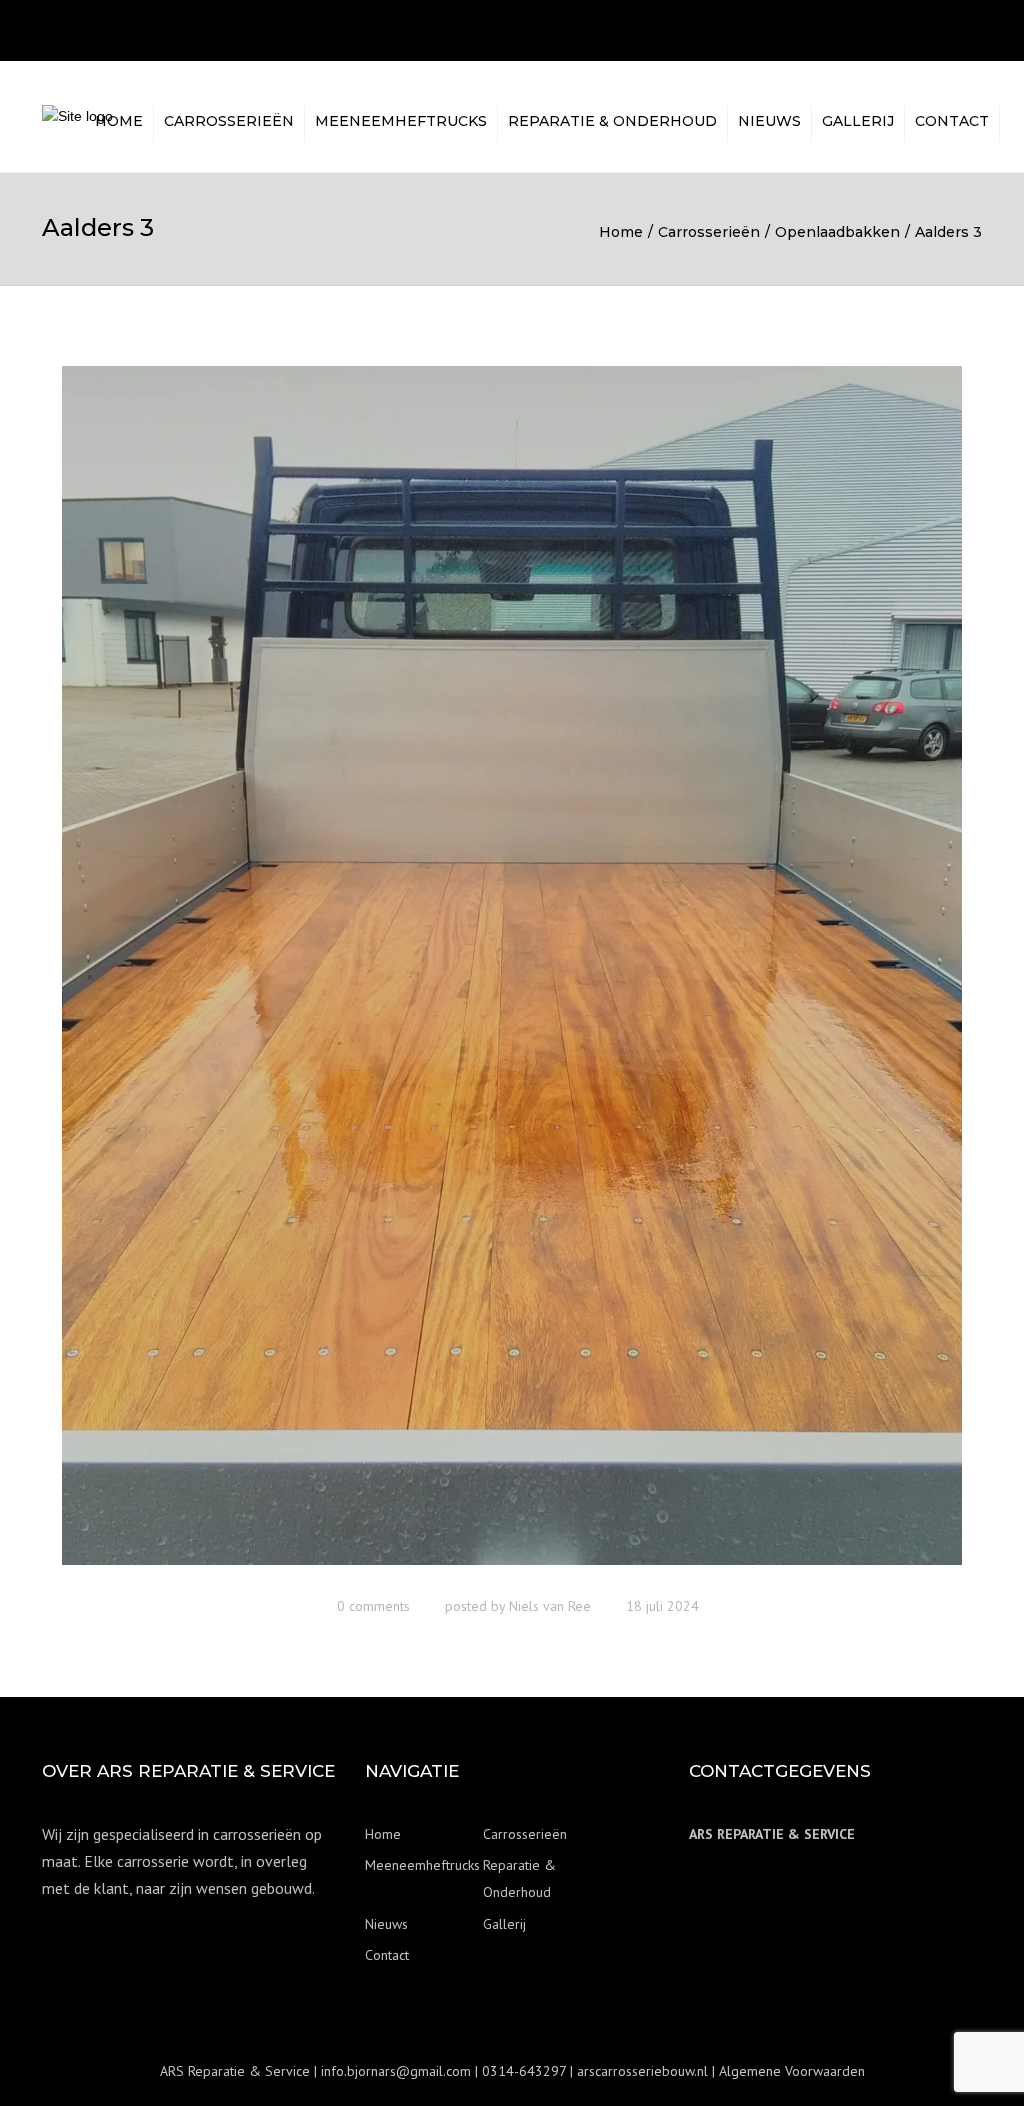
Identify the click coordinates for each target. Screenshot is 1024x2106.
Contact (952, 121)
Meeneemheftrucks (401, 121)
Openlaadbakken (837, 232)
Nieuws (769, 121)
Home (119, 121)
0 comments (373, 1606)
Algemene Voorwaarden (792, 2071)
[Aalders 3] (512, 973)
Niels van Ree (550, 1606)
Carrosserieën (229, 121)
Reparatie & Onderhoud (612, 121)
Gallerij (858, 121)
